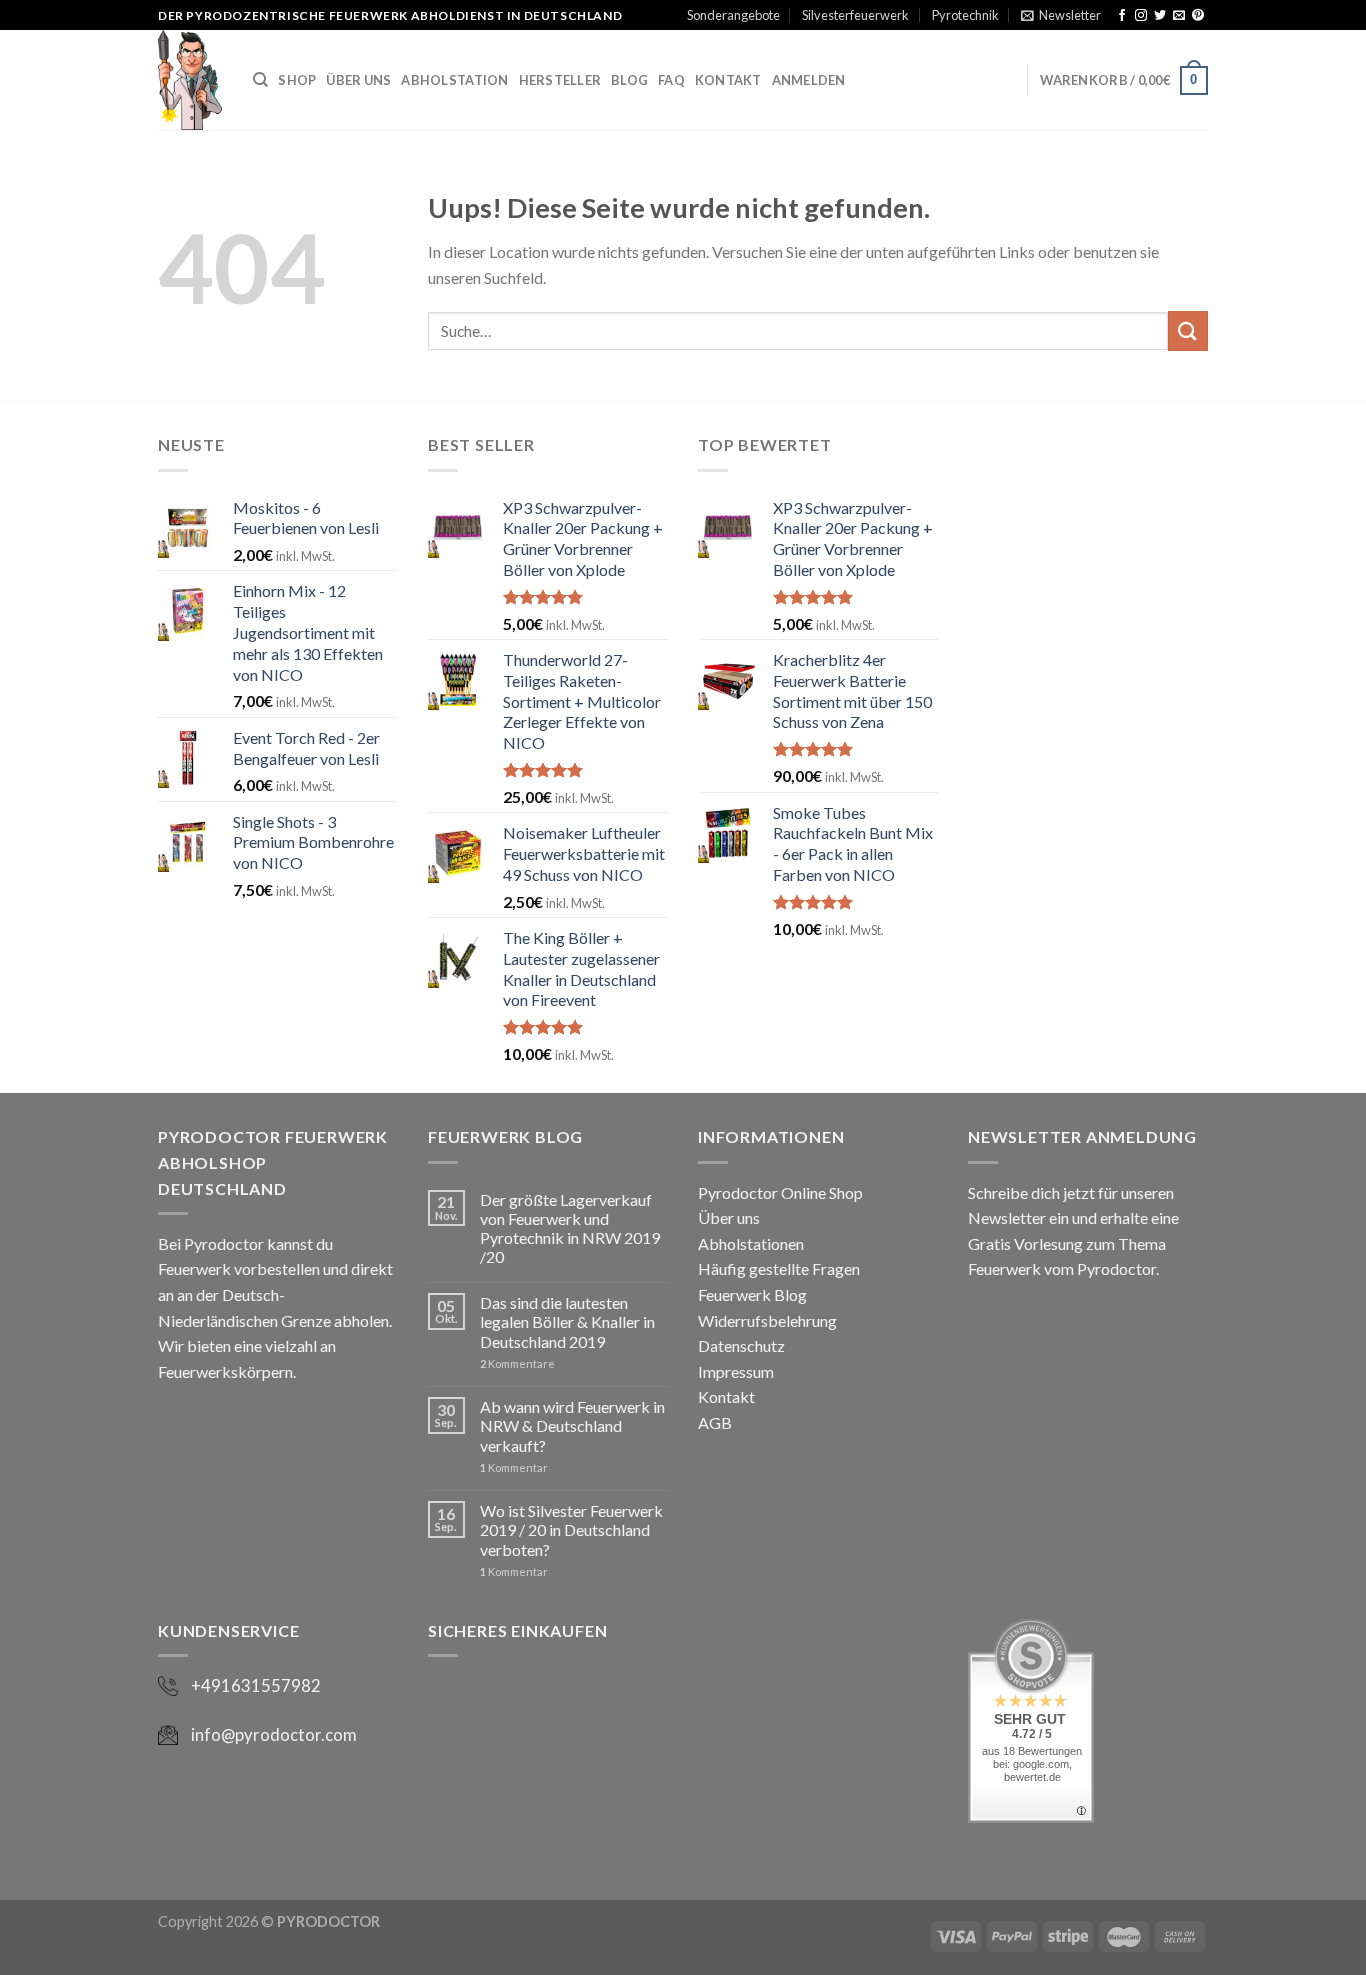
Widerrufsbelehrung (767, 1320)
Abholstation (454, 80)
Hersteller (560, 80)
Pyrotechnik (965, 15)
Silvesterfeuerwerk (855, 15)
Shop (297, 80)
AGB (715, 1422)
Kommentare (517, 1363)
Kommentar (514, 1467)
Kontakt (728, 80)
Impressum (736, 1371)
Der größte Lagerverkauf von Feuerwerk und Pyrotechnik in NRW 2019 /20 (570, 1228)
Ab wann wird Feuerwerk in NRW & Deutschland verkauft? (572, 1425)
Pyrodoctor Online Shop (780, 1192)
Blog (629, 80)
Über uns (729, 1217)
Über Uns (358, 80)
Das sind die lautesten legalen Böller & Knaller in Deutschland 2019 (567, 1321)
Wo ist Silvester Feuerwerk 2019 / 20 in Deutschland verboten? (571, 1529)
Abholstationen (751, 1243)
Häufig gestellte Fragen (779, 1268)
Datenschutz (741, 1345)
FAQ (671, 80)
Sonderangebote (733, 15)
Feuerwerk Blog (752, 1294)
